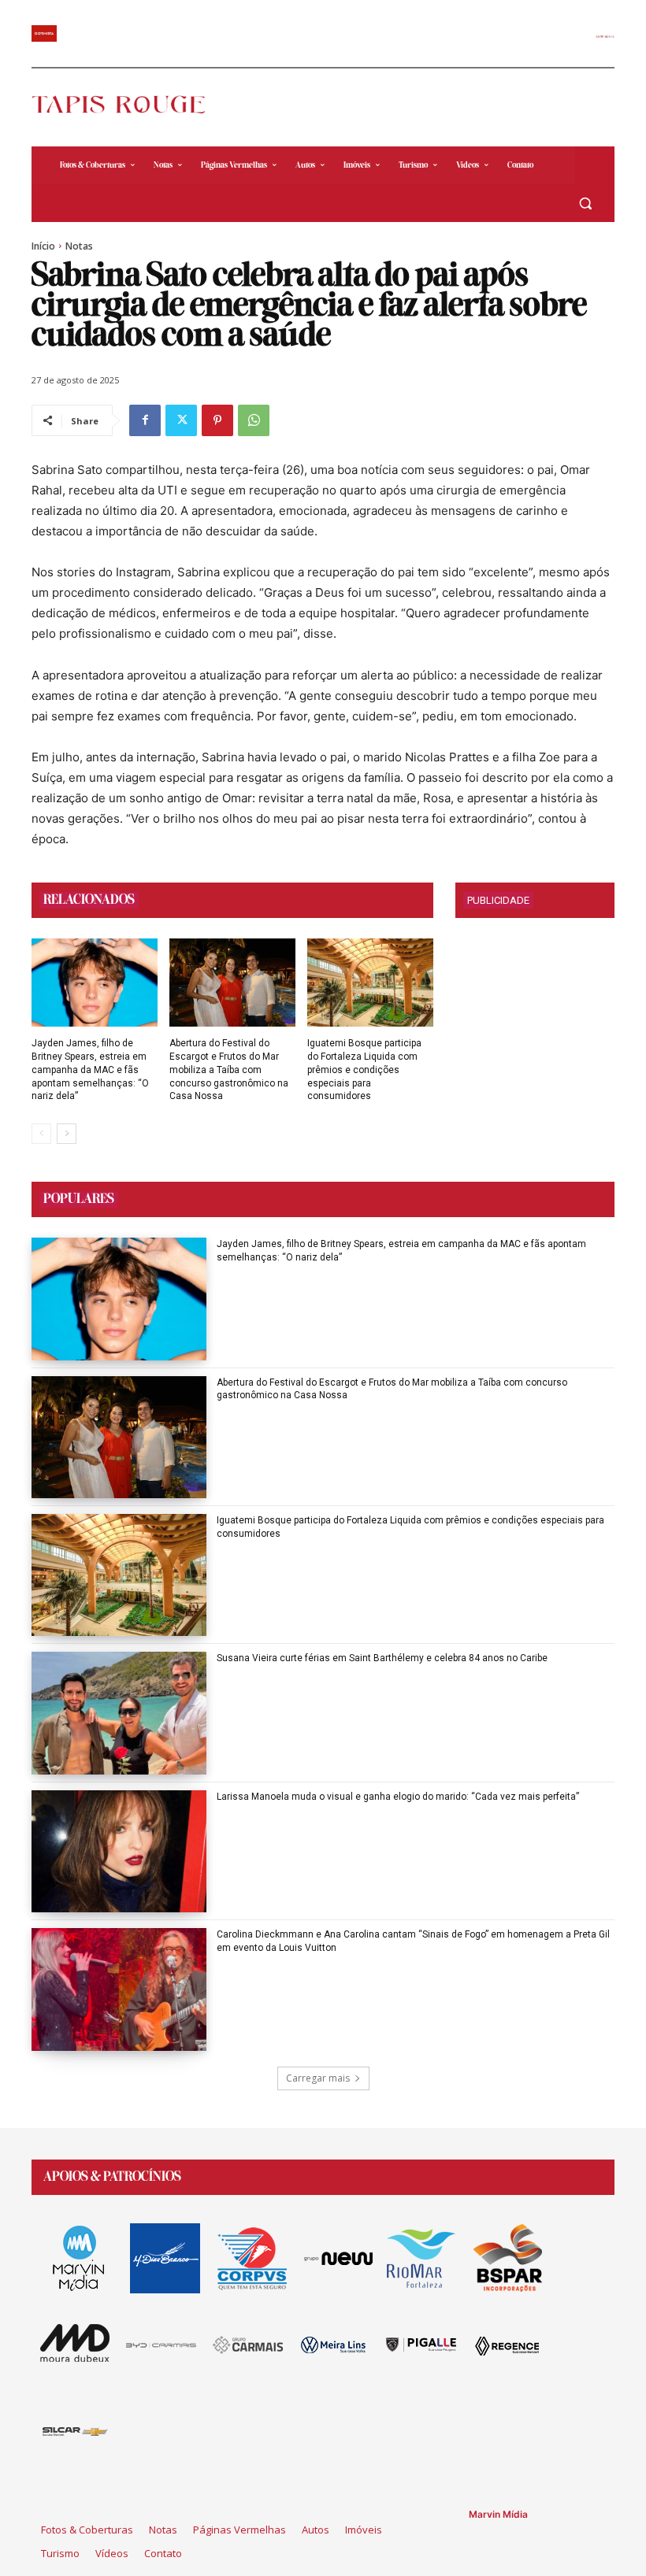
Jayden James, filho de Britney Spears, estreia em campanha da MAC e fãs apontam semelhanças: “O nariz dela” (90, 1070)
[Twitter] (181, 420)
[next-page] (67, 1134)
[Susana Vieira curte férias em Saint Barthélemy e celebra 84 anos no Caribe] (119, 1713)
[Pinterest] (217, 420)
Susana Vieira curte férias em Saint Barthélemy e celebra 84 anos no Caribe (382, 1658)
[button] (585, 204)
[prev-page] (41, 1134)
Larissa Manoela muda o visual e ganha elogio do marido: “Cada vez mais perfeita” (398, 1797)
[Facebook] (145, 420)
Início (43, 246)
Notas (79, 246)
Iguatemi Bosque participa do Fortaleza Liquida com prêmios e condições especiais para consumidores (364, 1070)
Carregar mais (318, 2078)
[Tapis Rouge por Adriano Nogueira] (128, 104)
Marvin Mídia (498, 2514)
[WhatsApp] (254, 420)
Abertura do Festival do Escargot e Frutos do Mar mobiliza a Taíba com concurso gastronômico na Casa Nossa (229, 1070)
